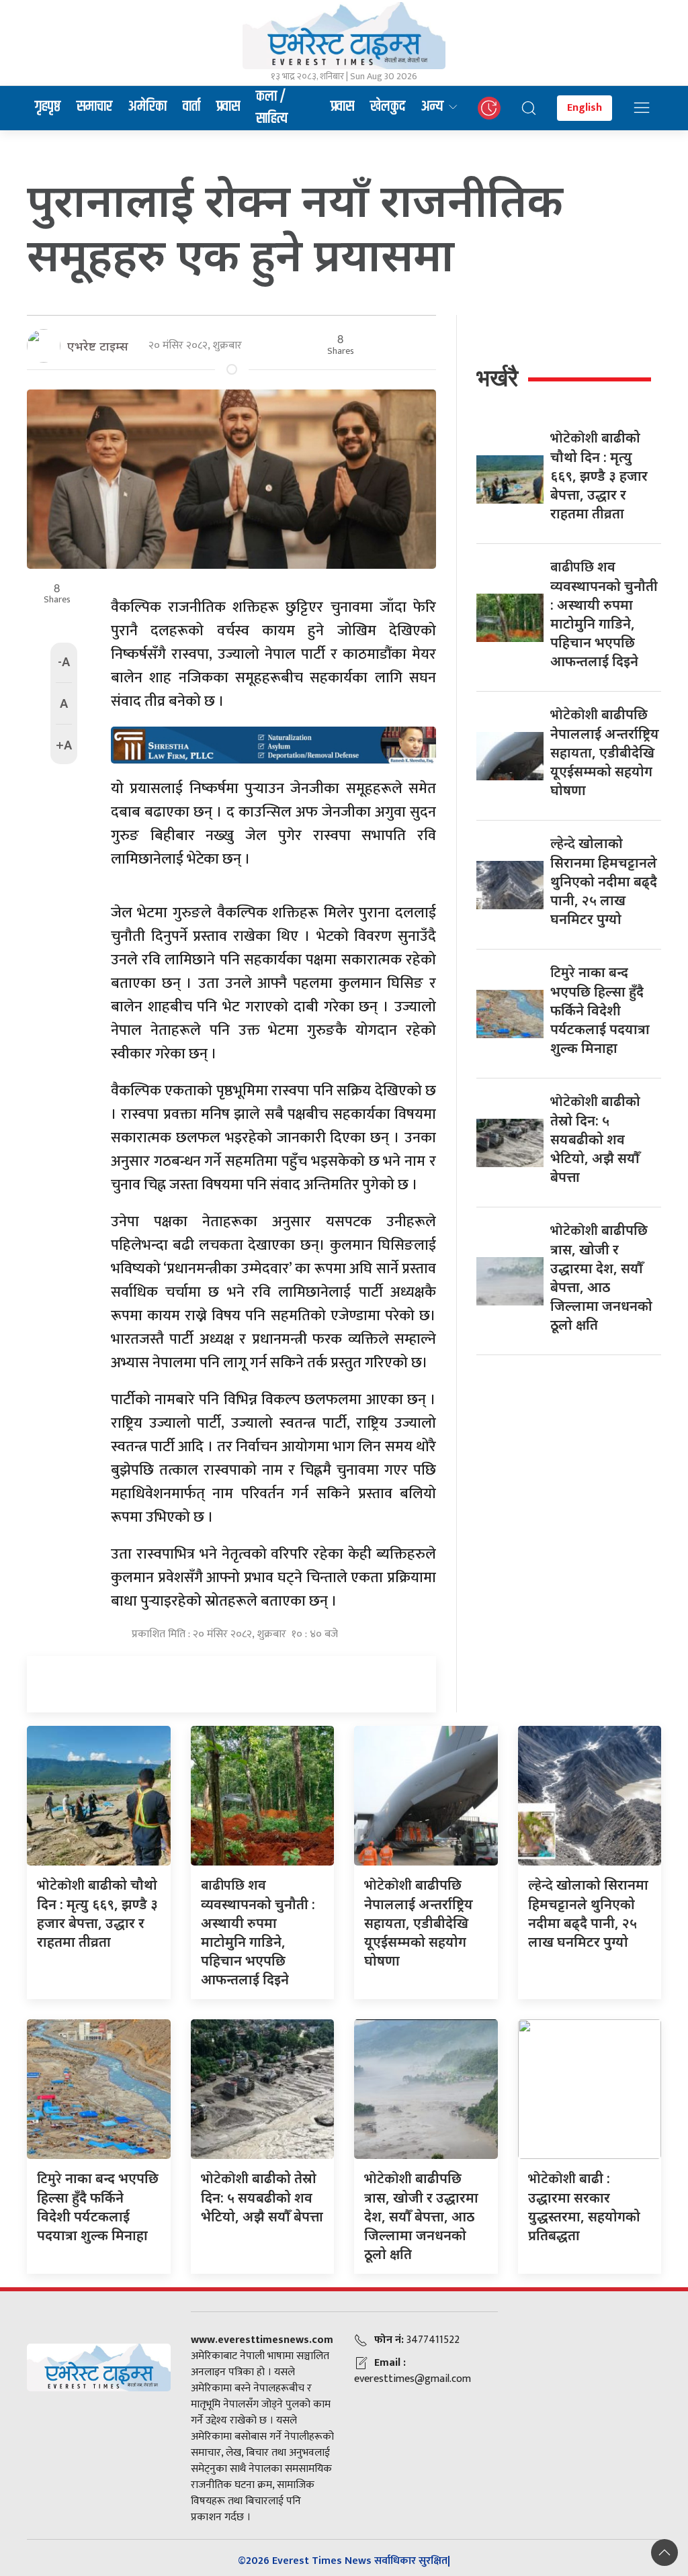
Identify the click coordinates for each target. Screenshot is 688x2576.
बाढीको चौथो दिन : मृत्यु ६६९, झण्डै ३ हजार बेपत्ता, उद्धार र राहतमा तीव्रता (599, 475)
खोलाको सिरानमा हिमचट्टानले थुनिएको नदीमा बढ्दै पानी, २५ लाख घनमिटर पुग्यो (604, 881)
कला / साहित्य (272, 108)
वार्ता (191, 107)
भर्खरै (497, 378)
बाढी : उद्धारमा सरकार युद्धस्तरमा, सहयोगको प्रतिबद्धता (584, 2207)
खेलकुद (388, 107)
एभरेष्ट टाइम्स (98, 346)
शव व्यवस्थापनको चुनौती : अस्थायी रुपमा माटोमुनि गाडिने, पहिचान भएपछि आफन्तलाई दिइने (258, 1932)
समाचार (94, 107)
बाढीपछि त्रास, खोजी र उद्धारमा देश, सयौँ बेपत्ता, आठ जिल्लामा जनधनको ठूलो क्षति (421, 2216)
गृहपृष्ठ (48, 107)
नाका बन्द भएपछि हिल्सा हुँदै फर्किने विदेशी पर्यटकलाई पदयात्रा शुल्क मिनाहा (600, 1010)
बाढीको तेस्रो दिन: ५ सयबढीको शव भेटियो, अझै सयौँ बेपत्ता (595, 1139)
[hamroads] (273, 744)
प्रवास (228, 107)
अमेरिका (147, 107)
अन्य (432, 107)
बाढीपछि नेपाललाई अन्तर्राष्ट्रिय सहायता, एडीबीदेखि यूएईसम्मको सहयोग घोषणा (605, 752)
